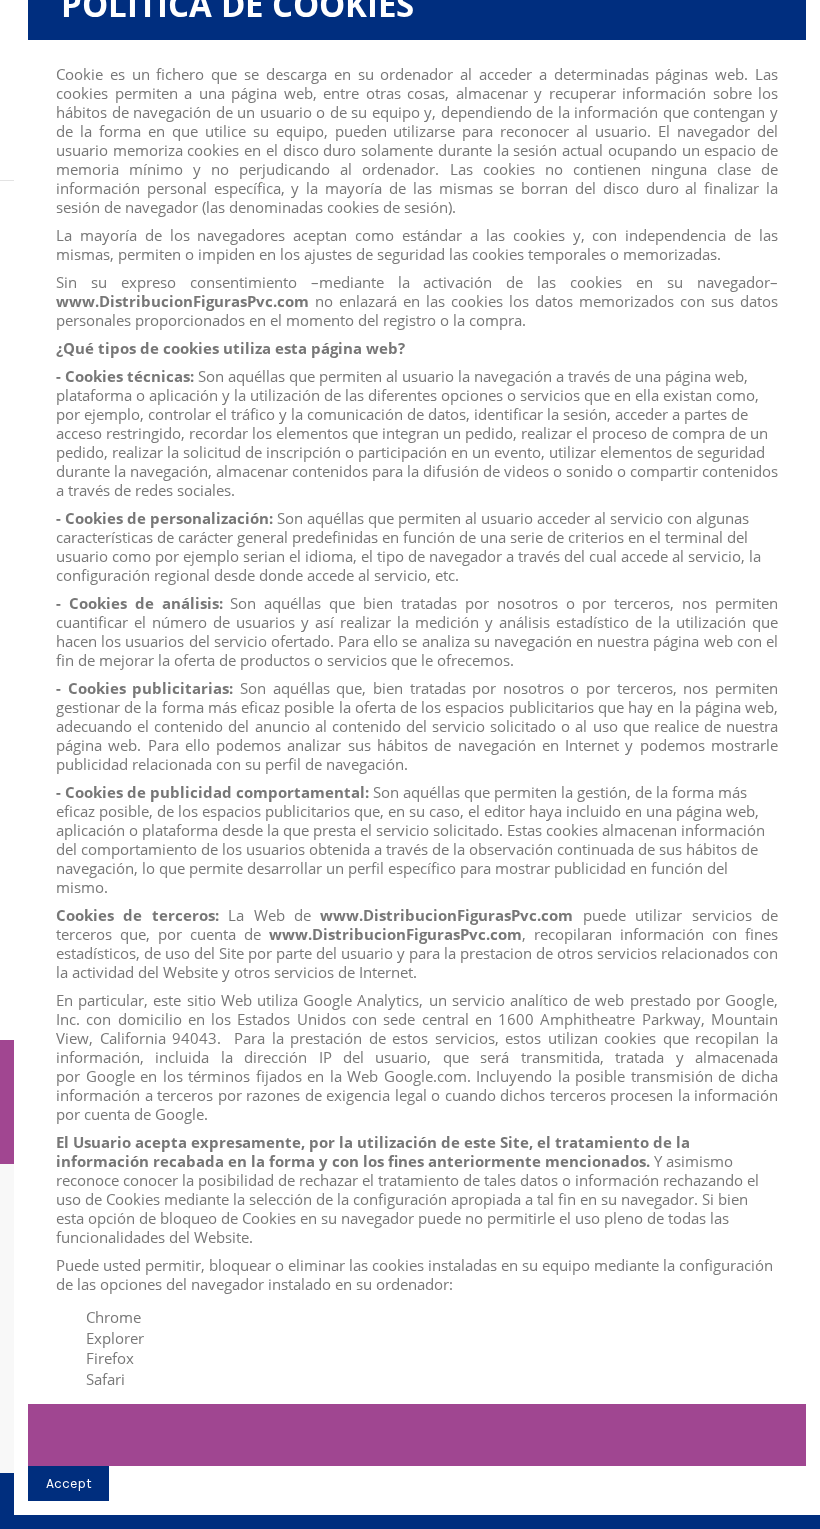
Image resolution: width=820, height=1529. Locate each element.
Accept (69, 1483)
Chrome (113, 1317)
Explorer (115, 1338)
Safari (105, 1379)
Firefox (110, 1358)
